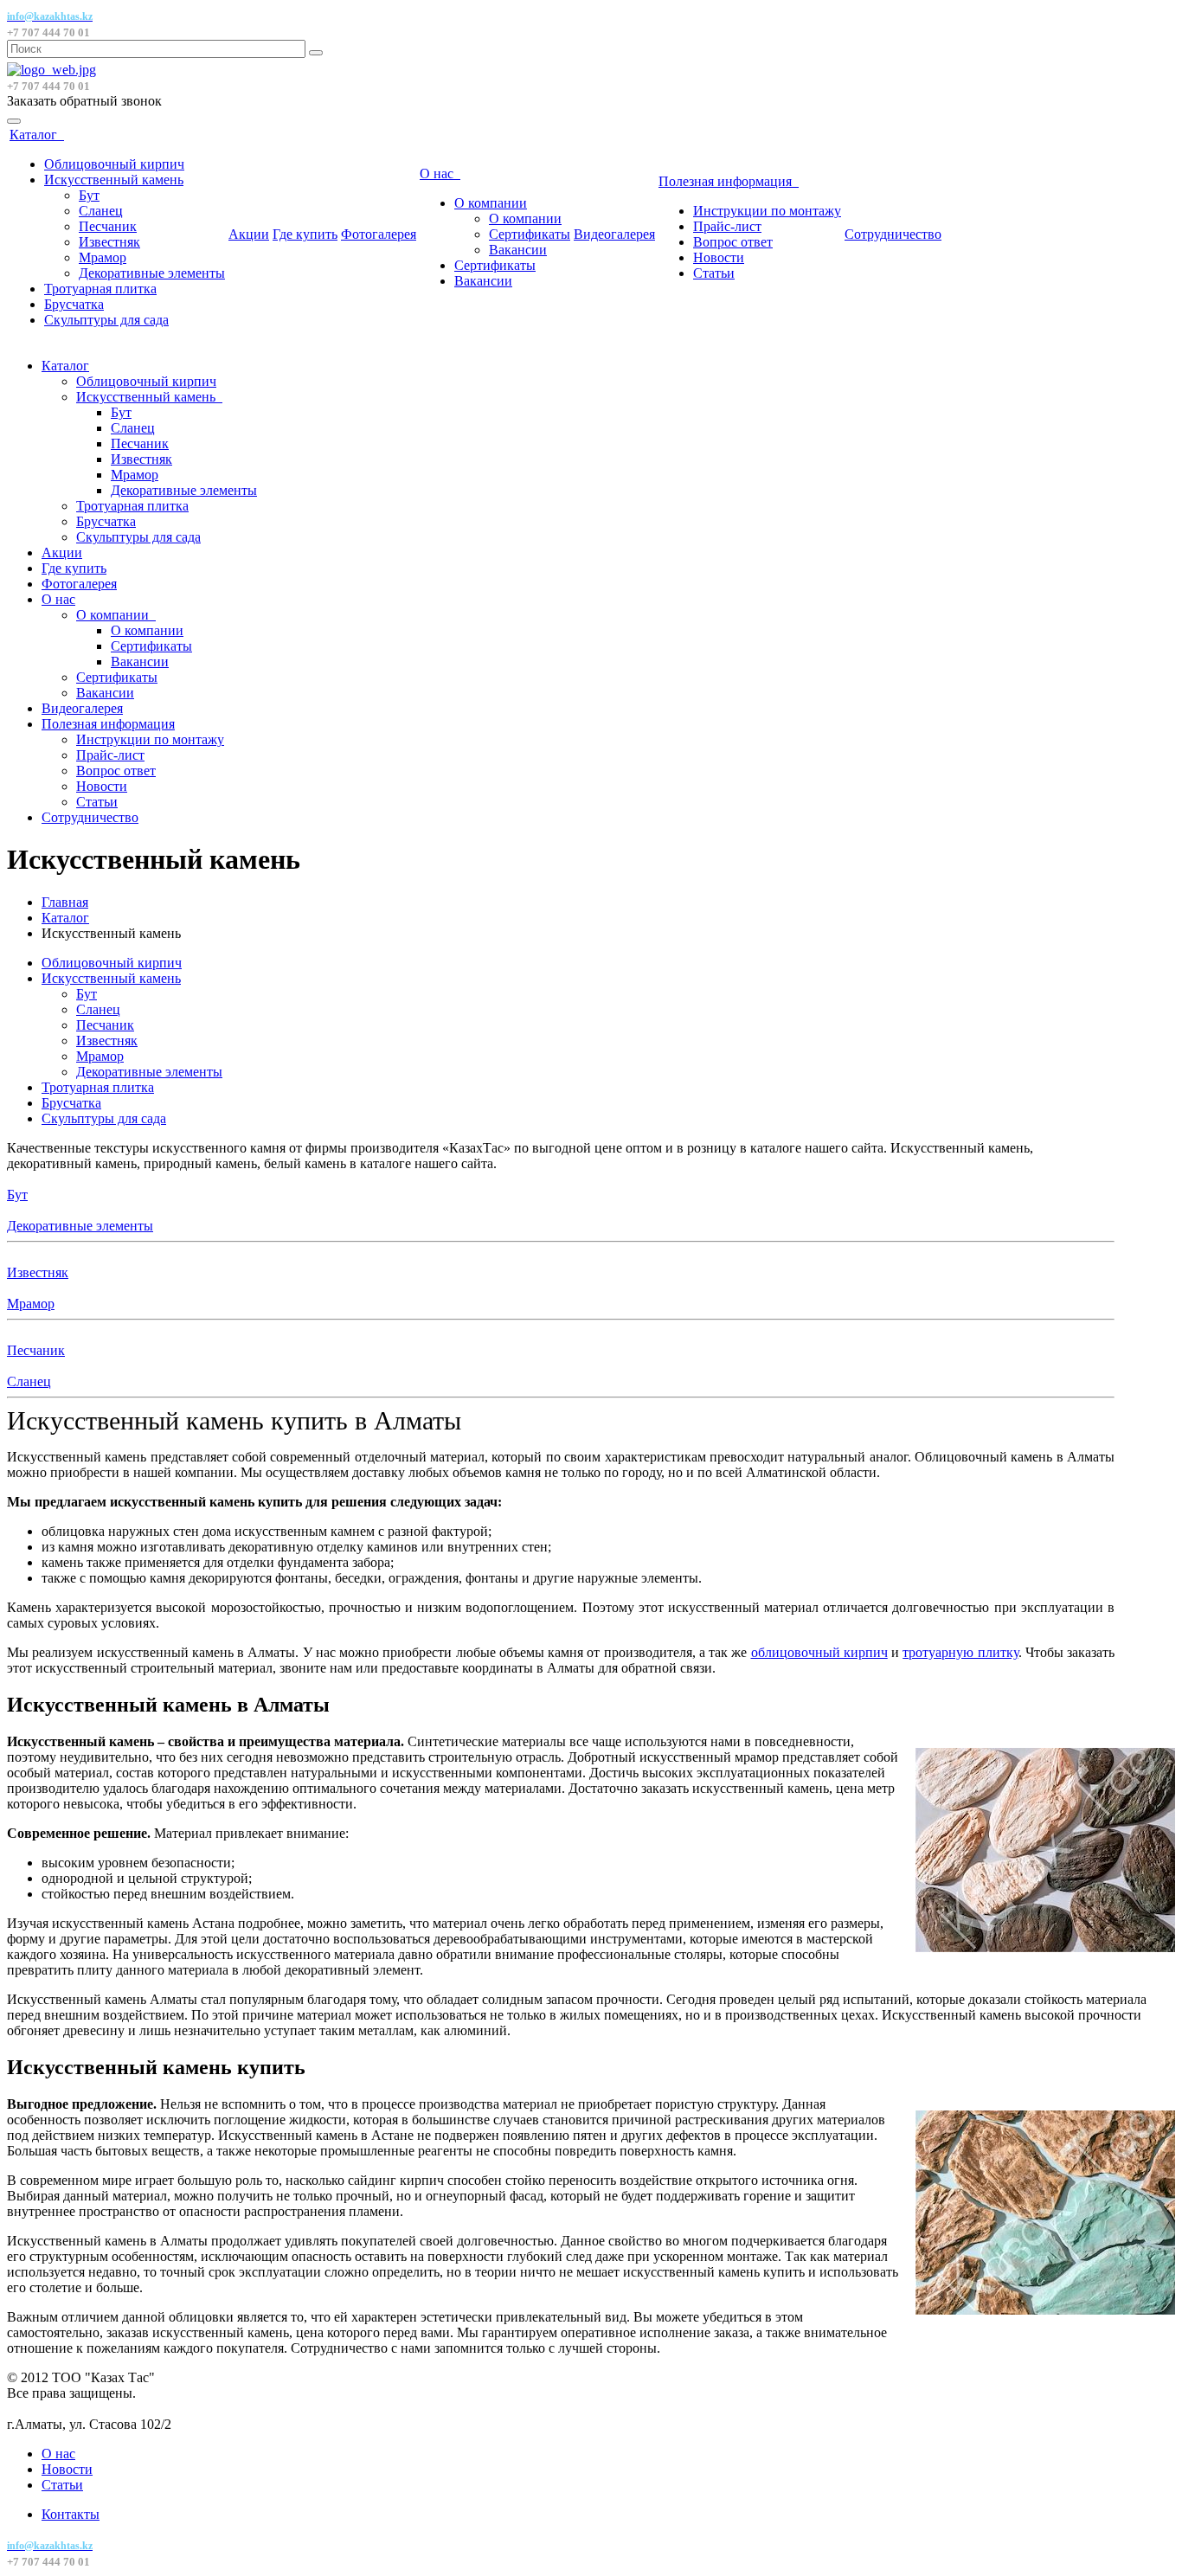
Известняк (109, 242)
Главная (65, 902)
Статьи (714, 273)
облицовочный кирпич (819, 1652)
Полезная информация (729, 181)
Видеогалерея (614, 234)
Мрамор (103, 257)
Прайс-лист (727, 226)
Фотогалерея (379, 234)
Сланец (101, 211)
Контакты (71, 2514)
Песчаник (108, 226)
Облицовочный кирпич (114, 164)
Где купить (305, 234)
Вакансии (518, 250)
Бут (89, 195)
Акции (249, 234)
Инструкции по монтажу (767, 211)
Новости (719, 257)
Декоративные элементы (152, 273)
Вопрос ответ (733, 242)
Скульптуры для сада (106, 320)
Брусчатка (74, 304)
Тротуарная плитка (100, 289)
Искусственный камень (114, 180)
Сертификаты (530, 234)
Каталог (37, 135)
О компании (491, 203)
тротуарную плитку (960, 1652)
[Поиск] (316, 53)
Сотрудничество (893, 234)
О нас (440, 173)
